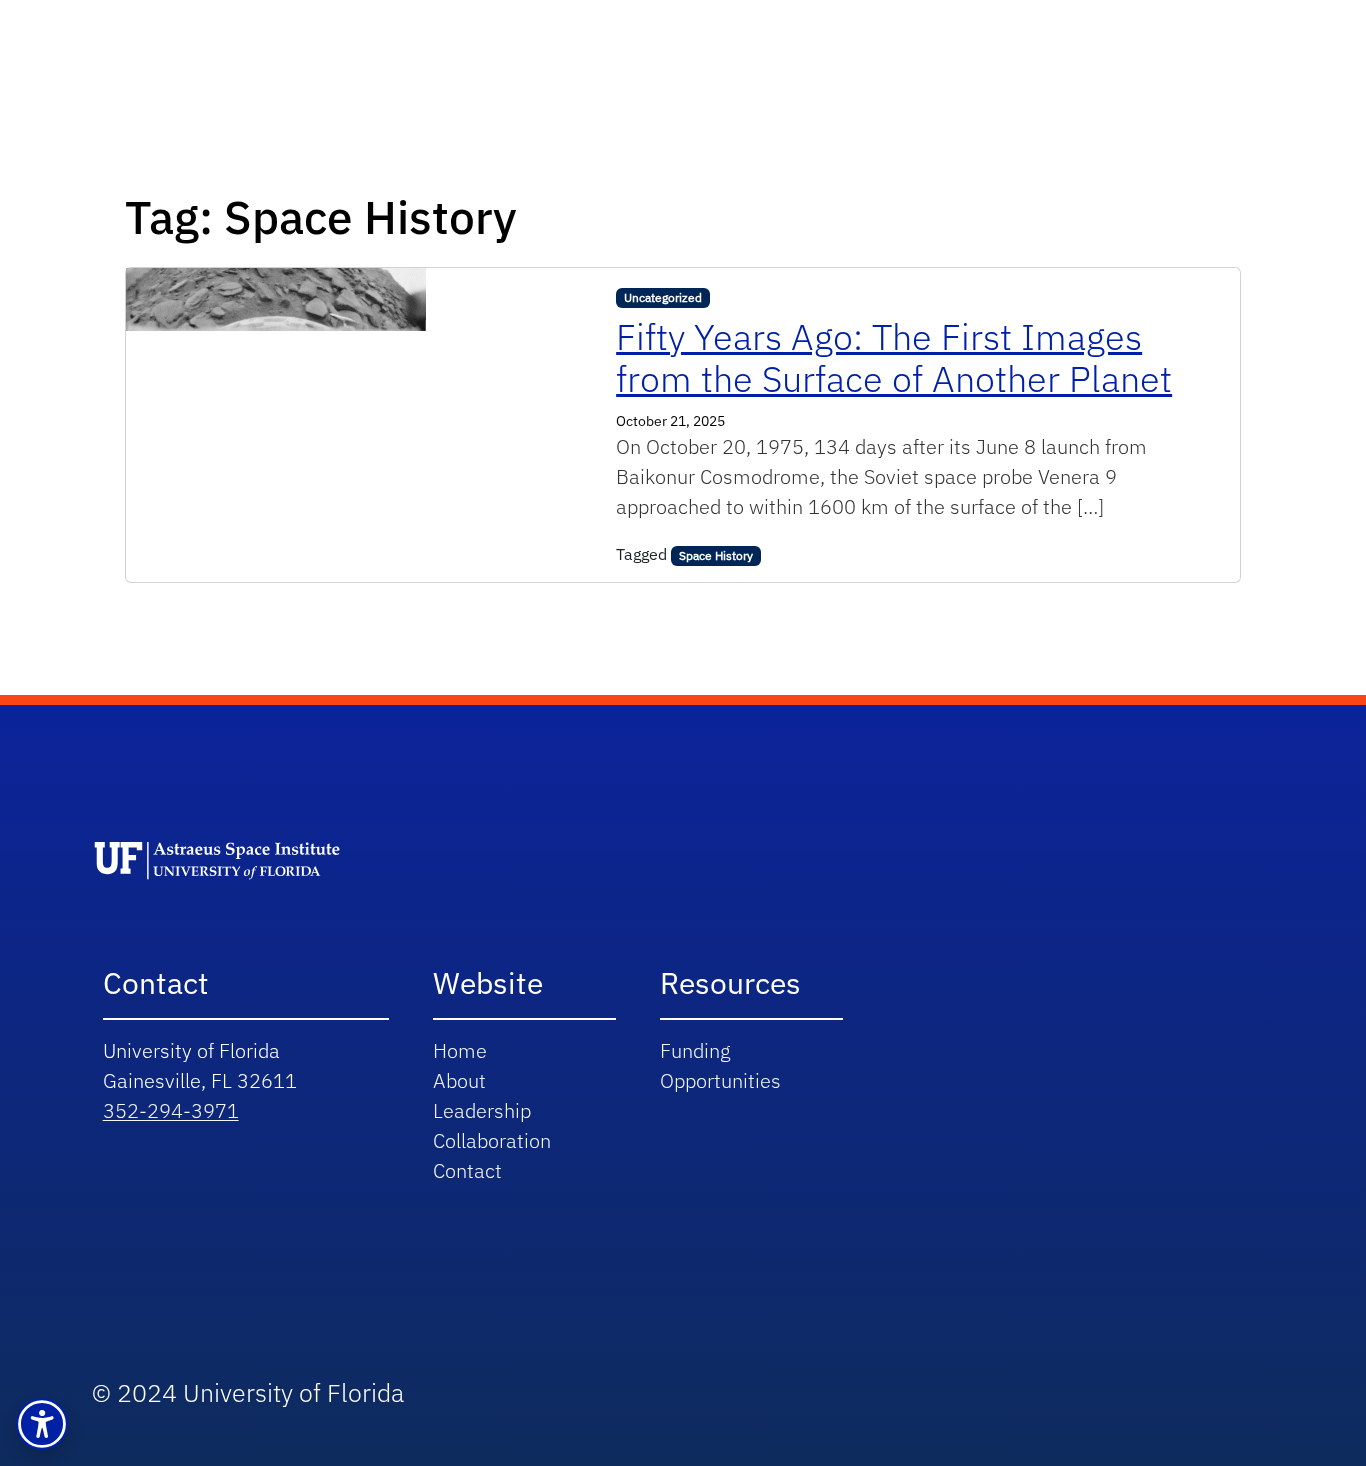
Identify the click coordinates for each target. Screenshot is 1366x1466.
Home (460, 1050)
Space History (716, 555)
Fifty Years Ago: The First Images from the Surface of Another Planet (894, 357)
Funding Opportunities (720, 1065)
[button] (42, 1424)
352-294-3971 (171, 1110)
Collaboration (492, 1140)
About (459, 1080)
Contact (467, 1170)
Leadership (482, 1110)
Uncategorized (663, 297)
